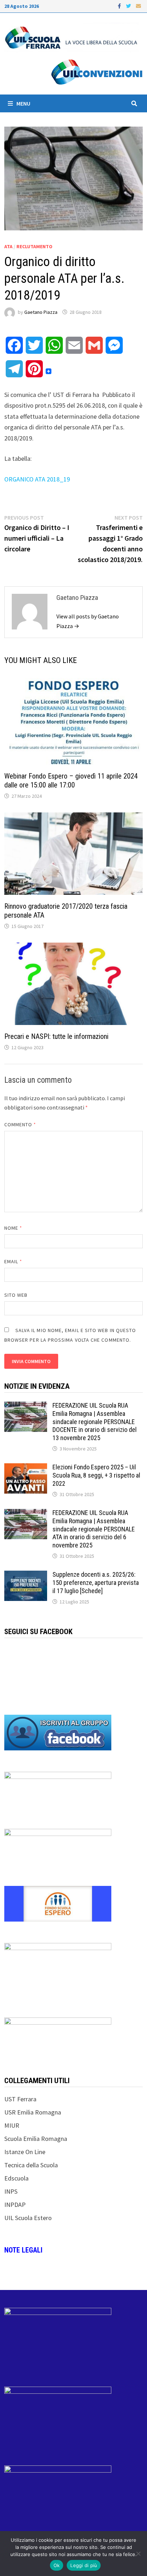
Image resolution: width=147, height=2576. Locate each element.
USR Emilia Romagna (33, 2112)
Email (13, 1261)
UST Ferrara (20, 2099)
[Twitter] (129, 6)
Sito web (16, 1295)
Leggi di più (84, 2565)
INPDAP (15, 2205)
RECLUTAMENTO (34, 246)
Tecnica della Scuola (31, 2165)
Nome (13, 1228)
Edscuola (16, 2178)
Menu (23, 103)
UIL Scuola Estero (28, 2218)
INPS (11, 2191)
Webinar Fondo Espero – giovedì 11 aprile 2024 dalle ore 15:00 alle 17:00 (71, 781)
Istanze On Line (25, 2152)
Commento (20, 1124)
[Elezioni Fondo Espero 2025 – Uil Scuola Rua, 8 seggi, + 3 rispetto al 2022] (26, 1468)
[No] (138, 2554)
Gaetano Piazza (41, 312)
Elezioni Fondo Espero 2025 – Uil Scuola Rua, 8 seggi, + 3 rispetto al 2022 (96, 1475)
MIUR (12, 2125)
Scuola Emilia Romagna (36, 2139)
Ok (57, 2565)
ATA (8, 246)
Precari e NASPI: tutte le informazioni (56, 1036)
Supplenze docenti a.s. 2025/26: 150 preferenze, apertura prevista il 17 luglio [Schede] (96, 1583)
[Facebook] (120, 6)
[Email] (138, 6)
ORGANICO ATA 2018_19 (37, 479)
